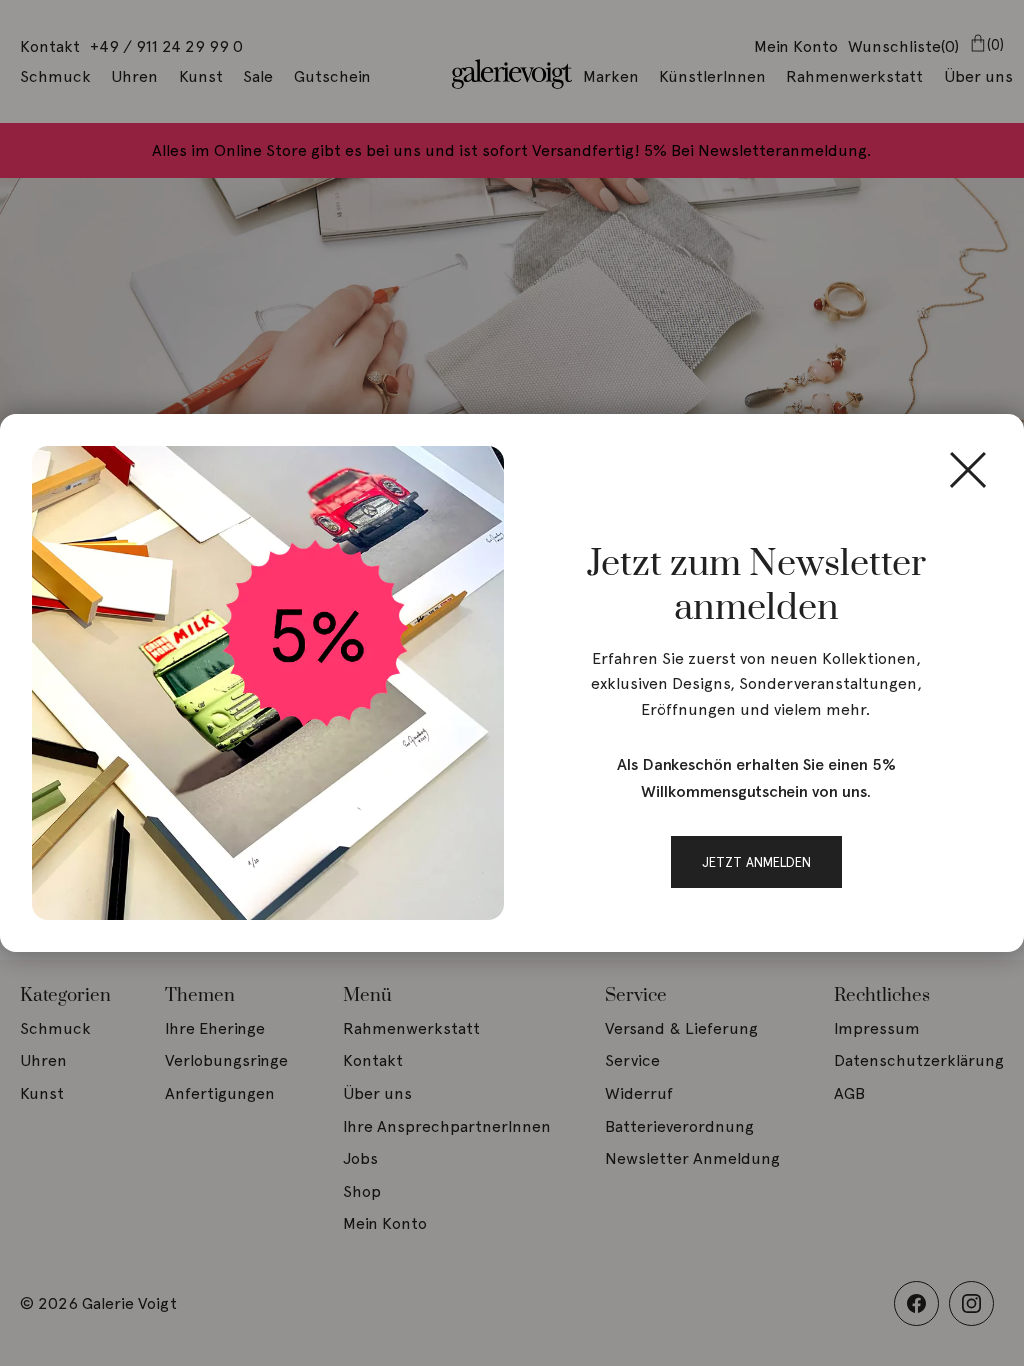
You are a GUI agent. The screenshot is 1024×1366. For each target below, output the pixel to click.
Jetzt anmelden (756, 862)
